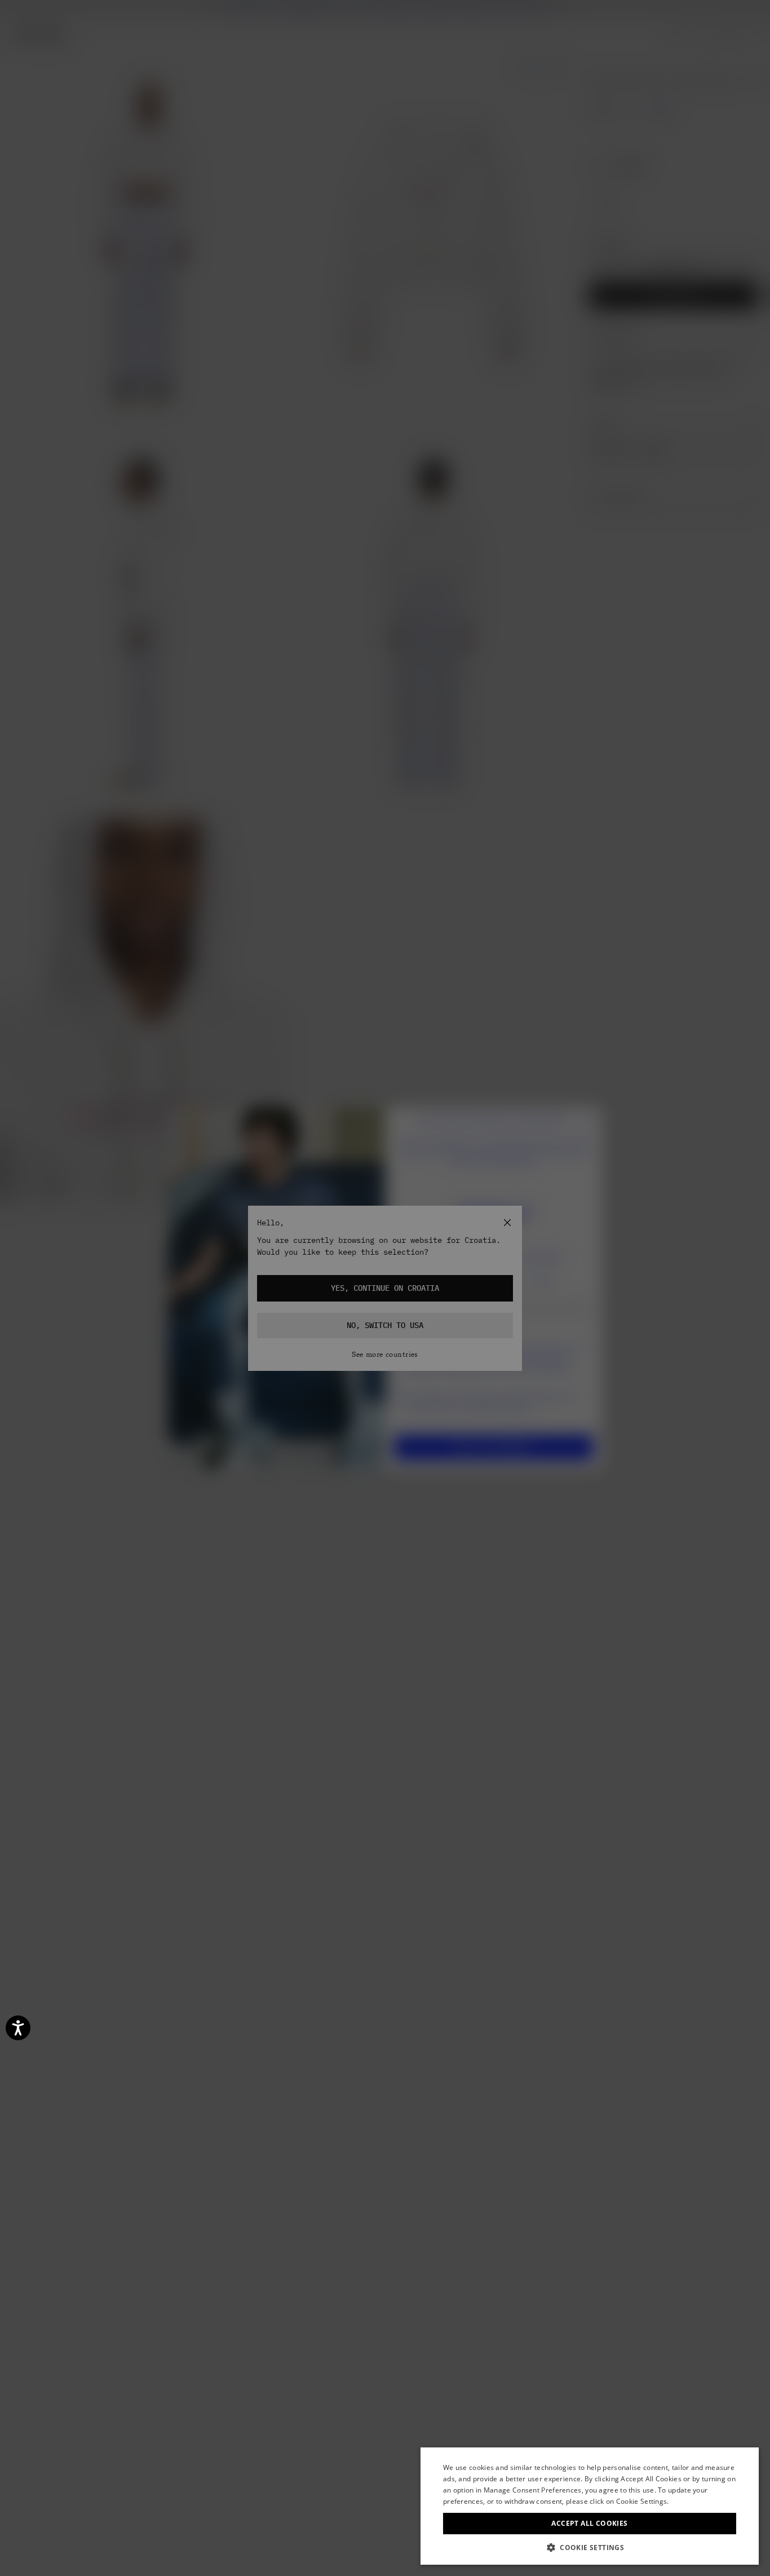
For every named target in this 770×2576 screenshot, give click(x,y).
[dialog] (590, 2506)
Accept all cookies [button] (589, 2523)
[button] (590, 2548)
